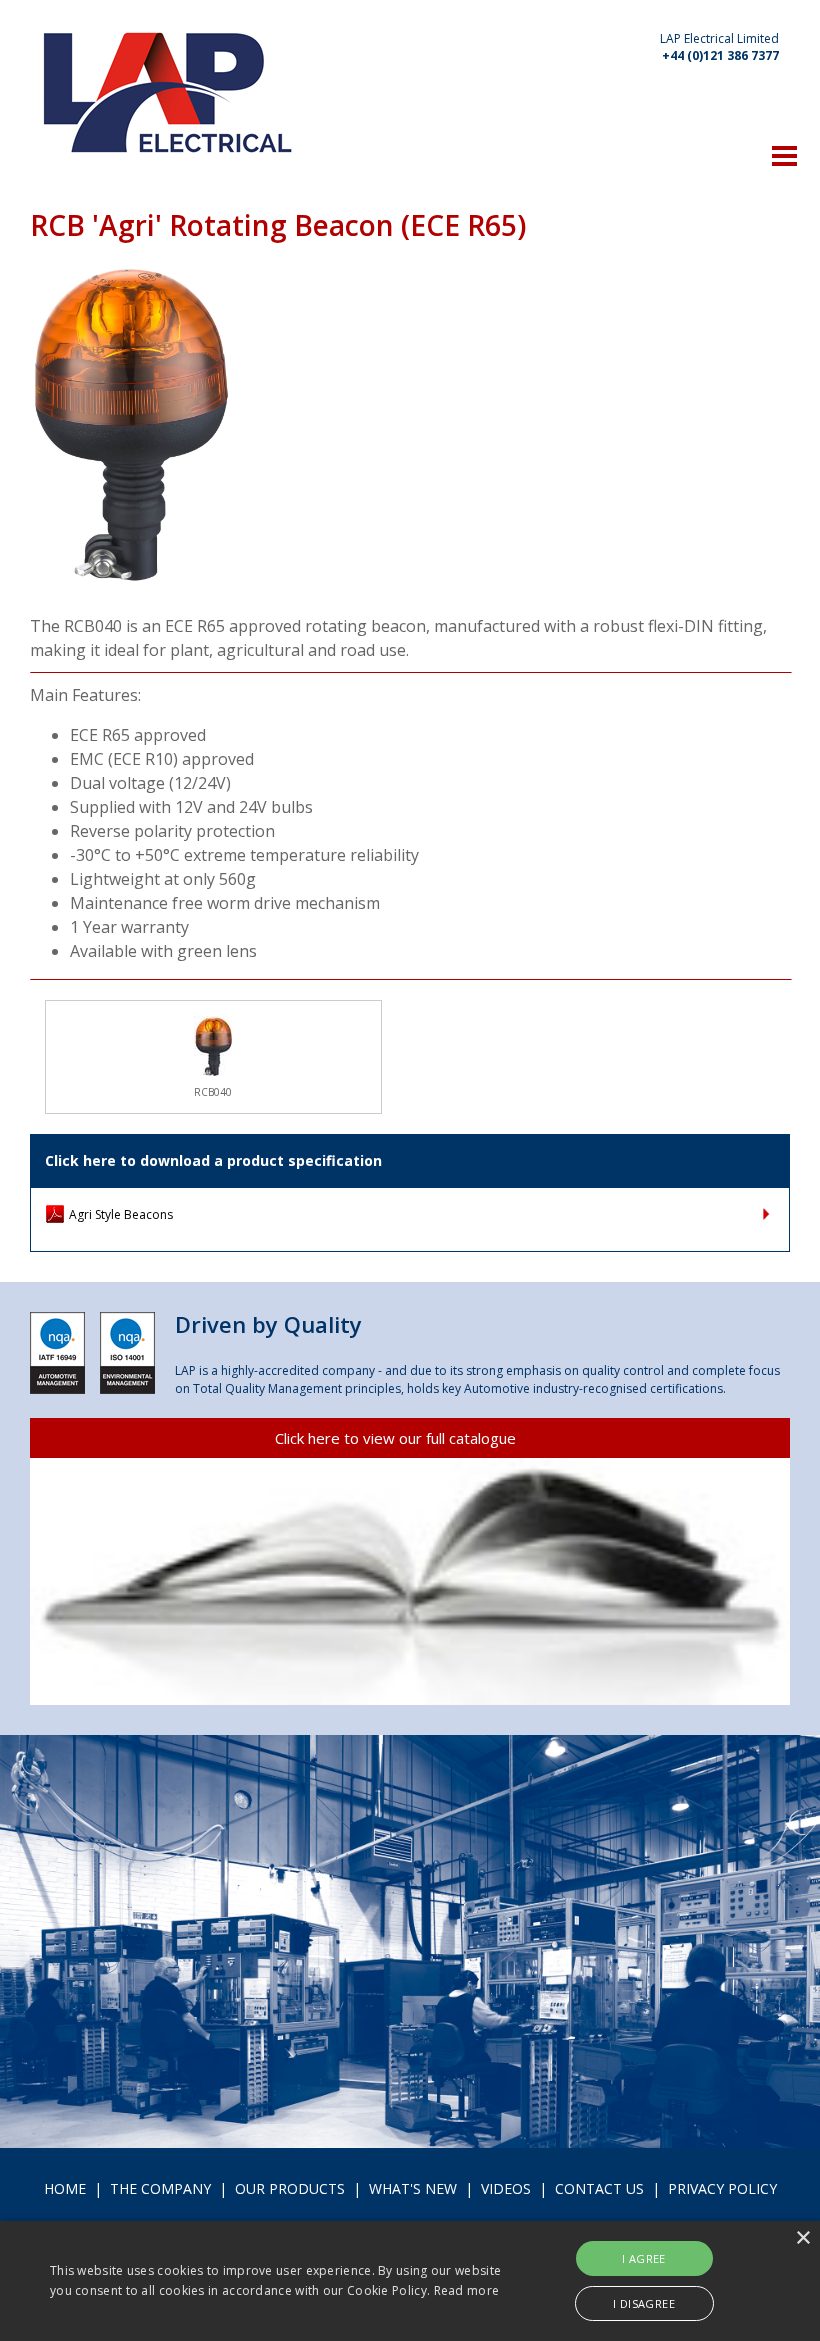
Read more (467, 2290)
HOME (65, 2188)
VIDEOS (506, 2188)
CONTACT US (599, 2188)
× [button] (802, 2238)
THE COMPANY (160, 2188)
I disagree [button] (644, 2303)
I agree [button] (644, 2258)
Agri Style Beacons (121, 1214)
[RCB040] (213, 1046)
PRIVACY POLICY (722, 2188)
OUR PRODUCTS (290, 2188)
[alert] (410, 2281)
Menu (785, 155)
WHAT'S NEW (413, 2188)
